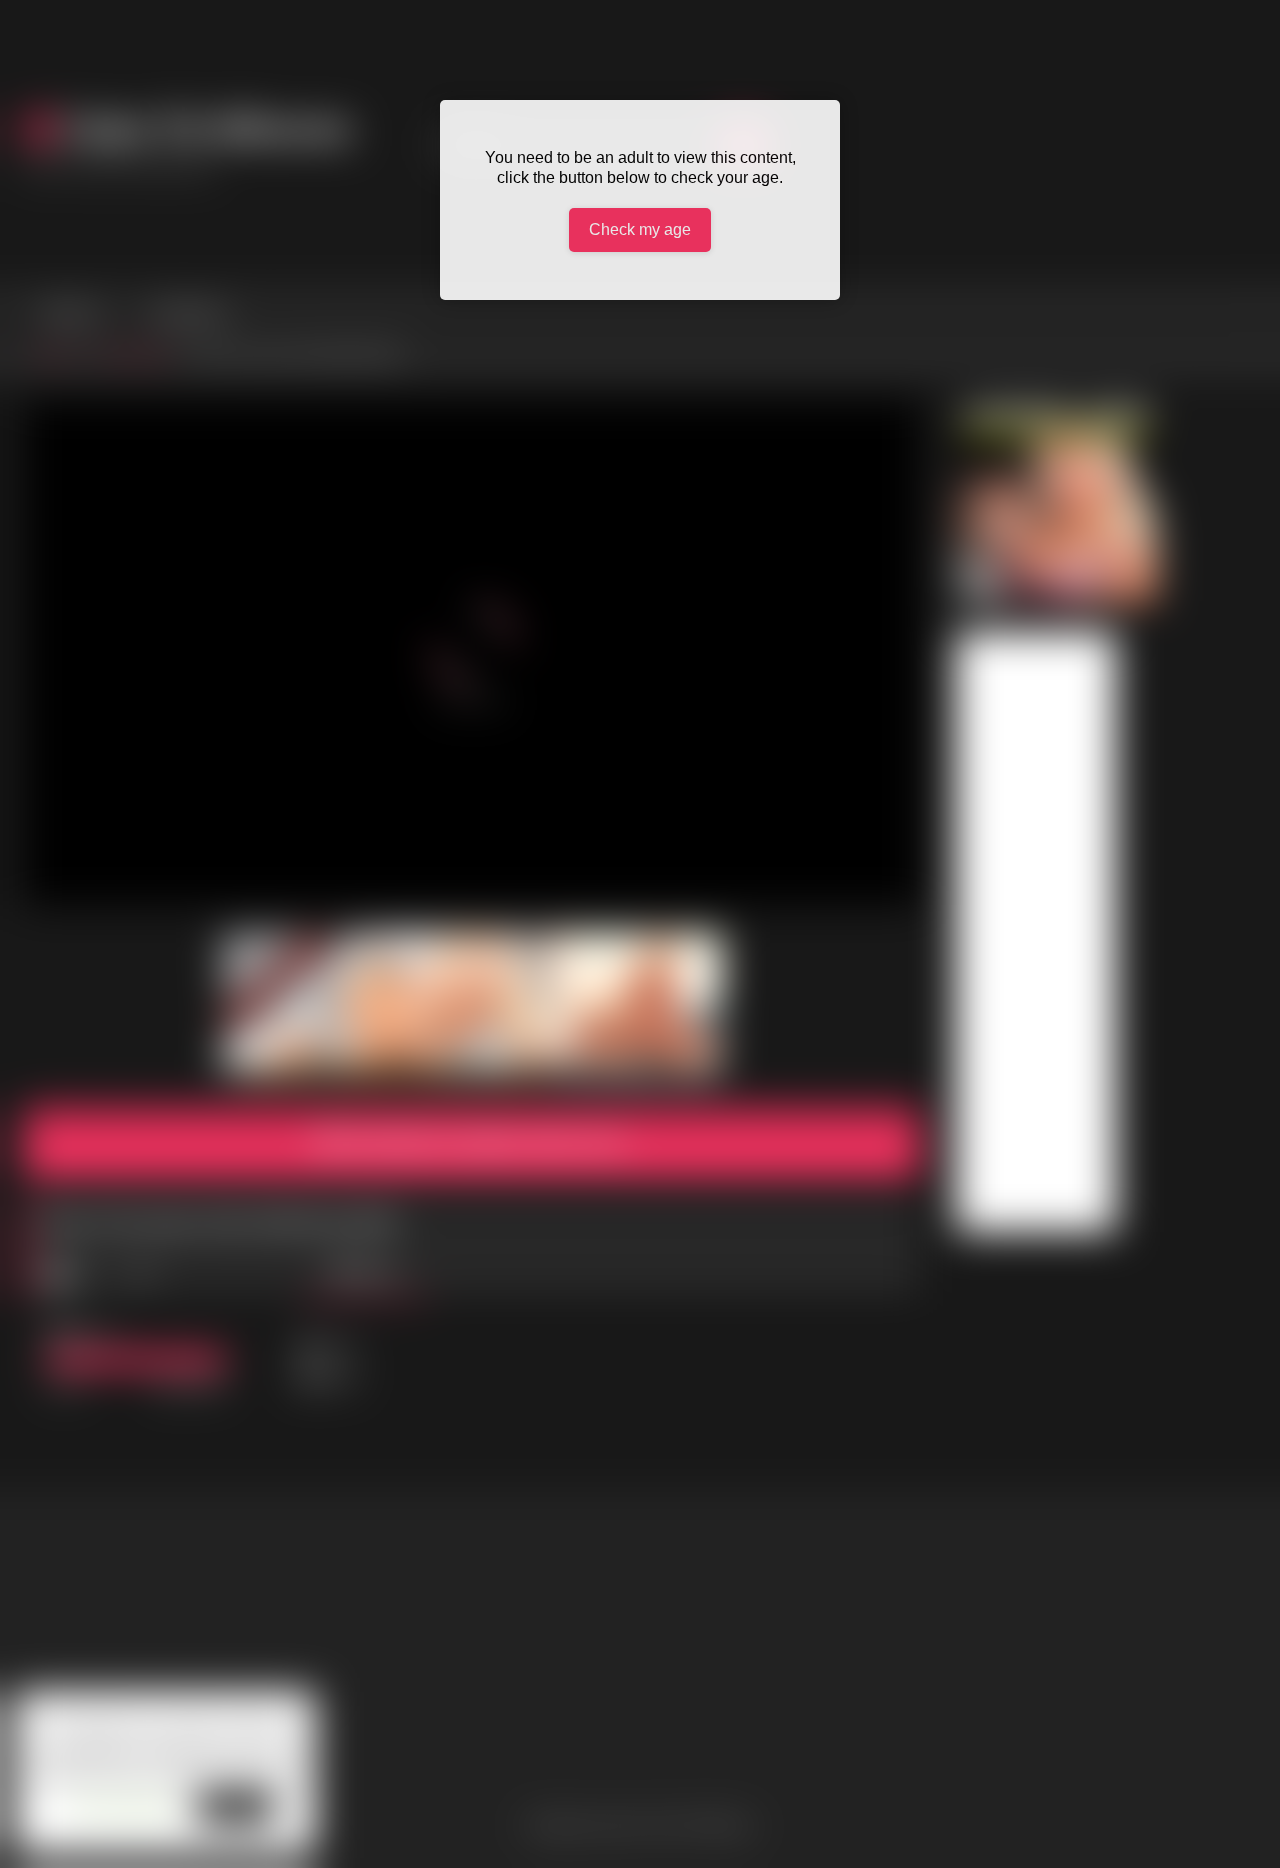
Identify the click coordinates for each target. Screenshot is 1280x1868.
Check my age (640, 229)
